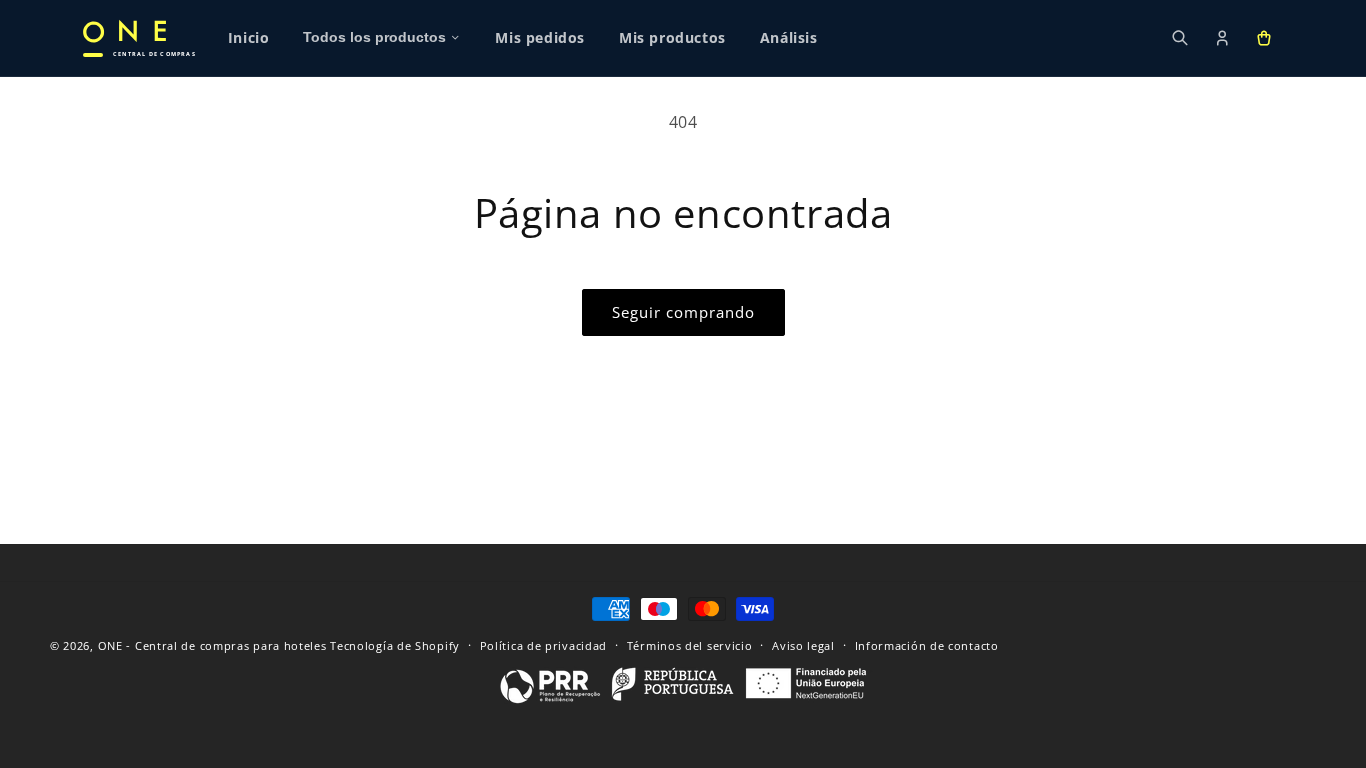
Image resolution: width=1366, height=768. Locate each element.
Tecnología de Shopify (395, 645)
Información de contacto (927, 644)
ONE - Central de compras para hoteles (212, 645)
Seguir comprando (683, 312)
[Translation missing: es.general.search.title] (1180, 38)
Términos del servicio (690, 644)
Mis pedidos (540, 38)
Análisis (789, 38)
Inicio (249, 38)
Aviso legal (803, 644)
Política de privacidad (543, 644)
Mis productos (672, 38)
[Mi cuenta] (1222, 38)
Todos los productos (374, 37)
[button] (1264, 38)
